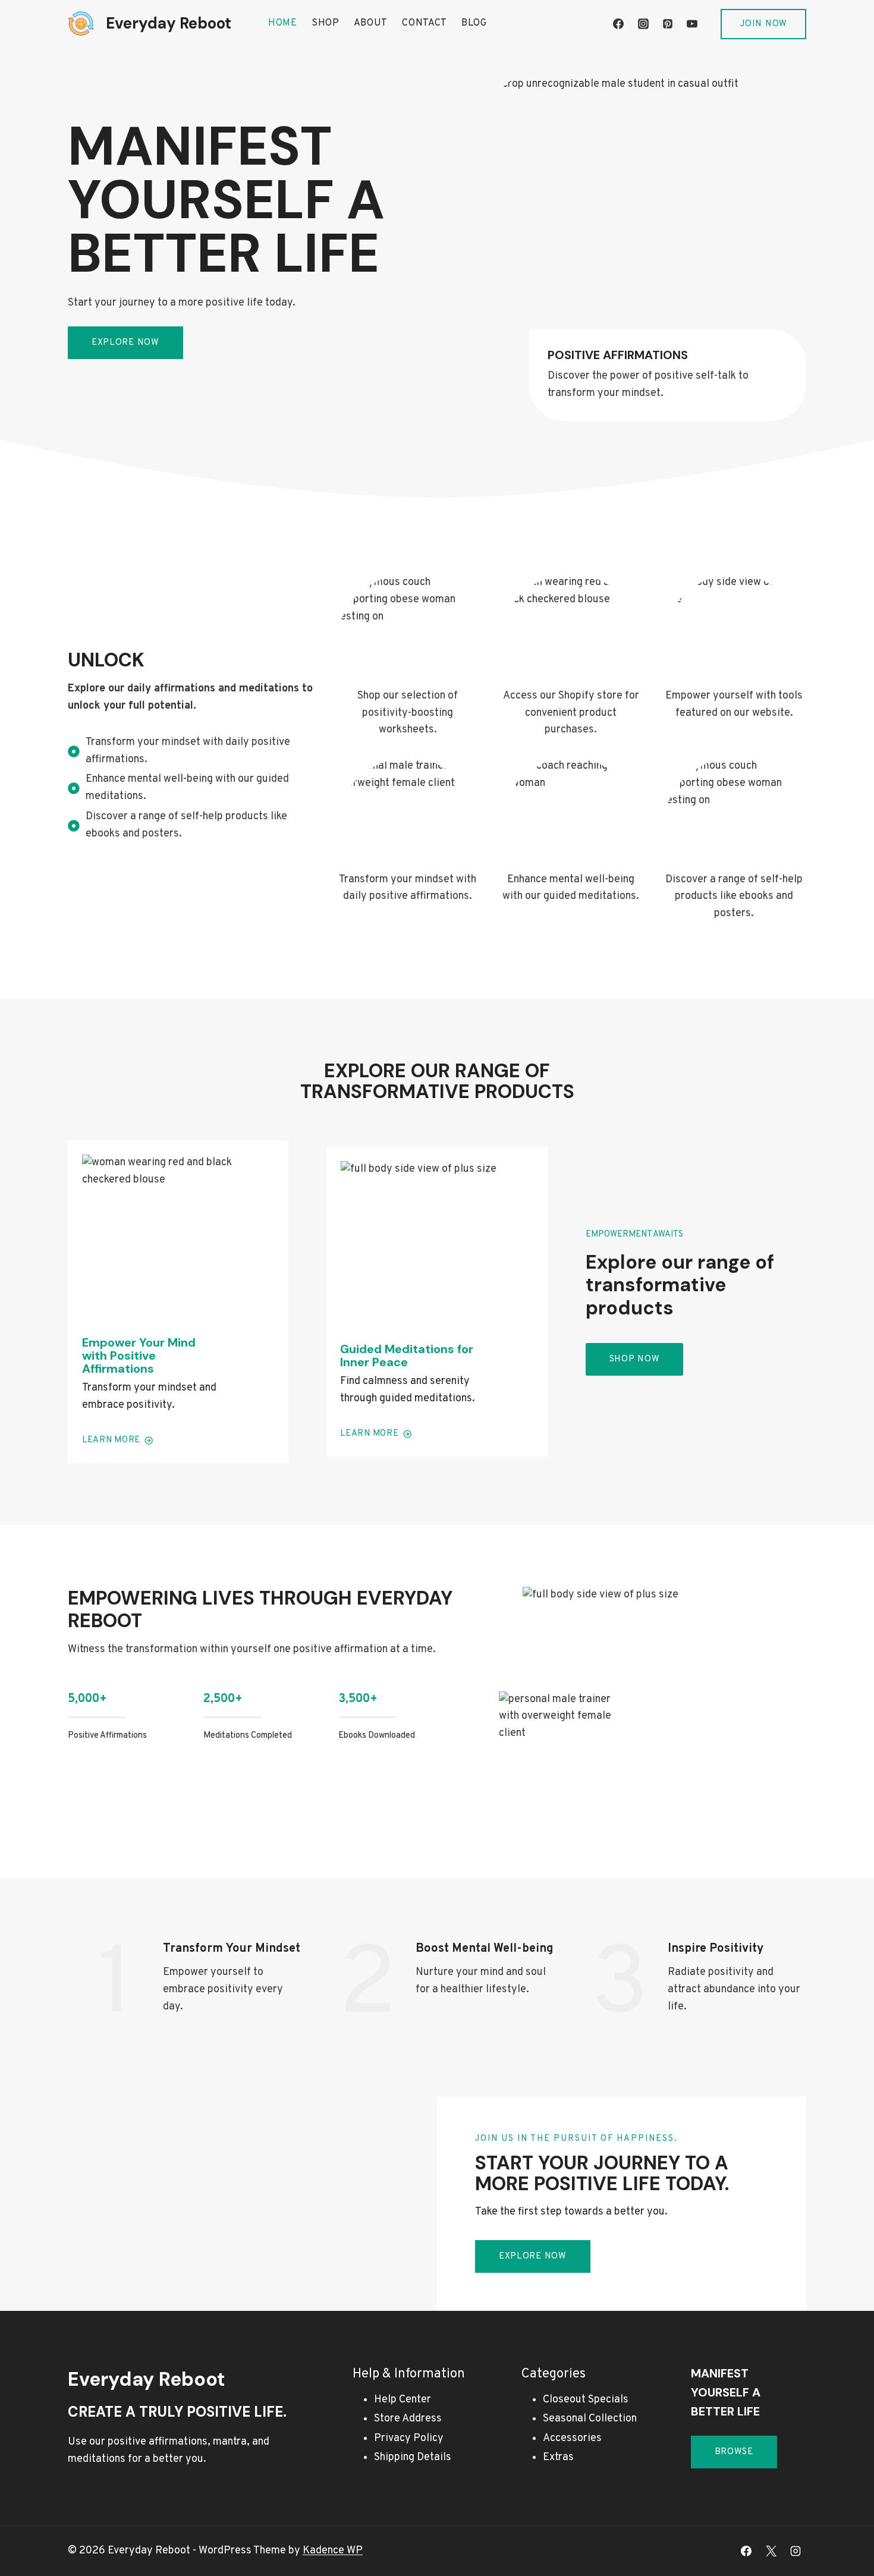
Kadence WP (333, 2551)
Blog (474, 23)
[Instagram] (643, 24)
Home (283, 23)
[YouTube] (692, 24)
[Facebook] (618, 24)
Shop (326, 23)
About (371, 23)
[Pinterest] (668, 24)
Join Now (763, 24)
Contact (425, 23)
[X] (771, 2551)
